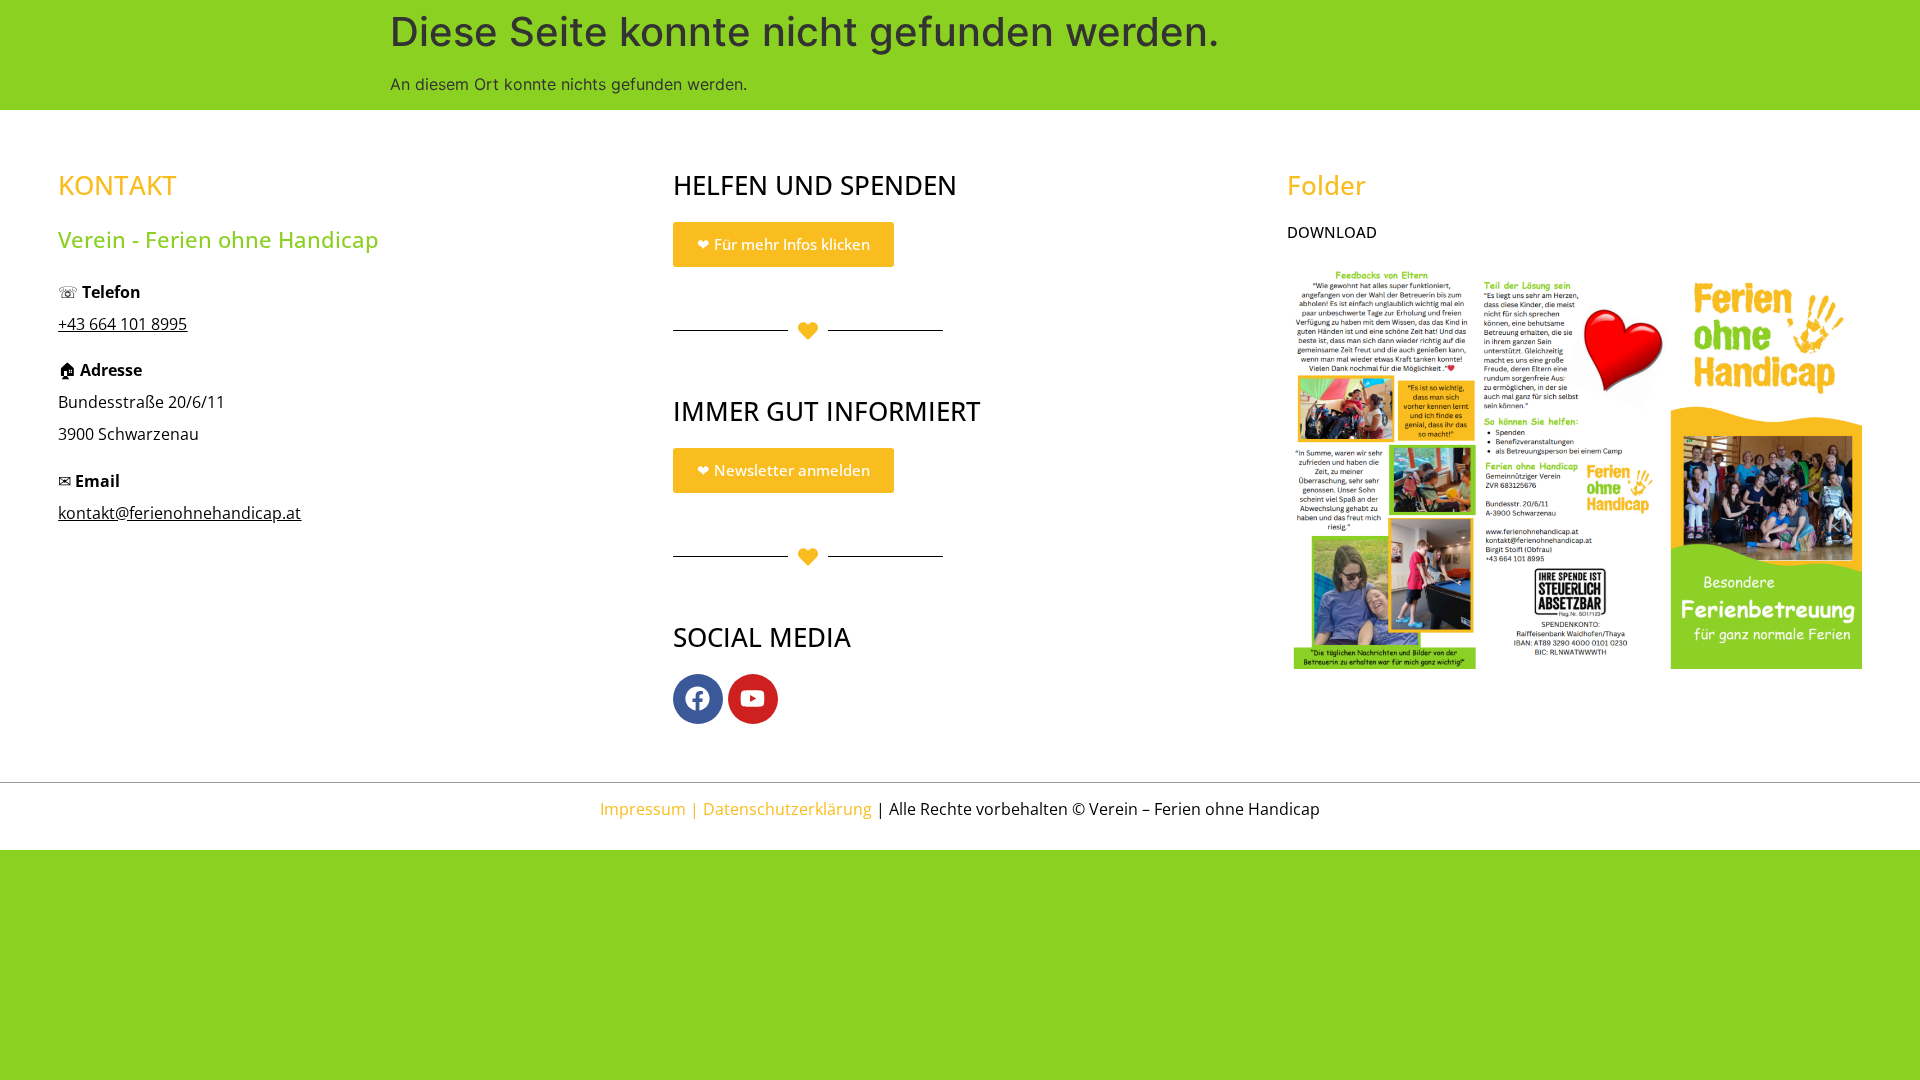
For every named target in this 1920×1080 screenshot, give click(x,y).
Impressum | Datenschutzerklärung (736, 809)
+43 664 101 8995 (122, 324)
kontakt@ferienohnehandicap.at (179, 513)
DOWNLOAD (1332, 232)
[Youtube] (753, 699)
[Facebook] (698, 699)
